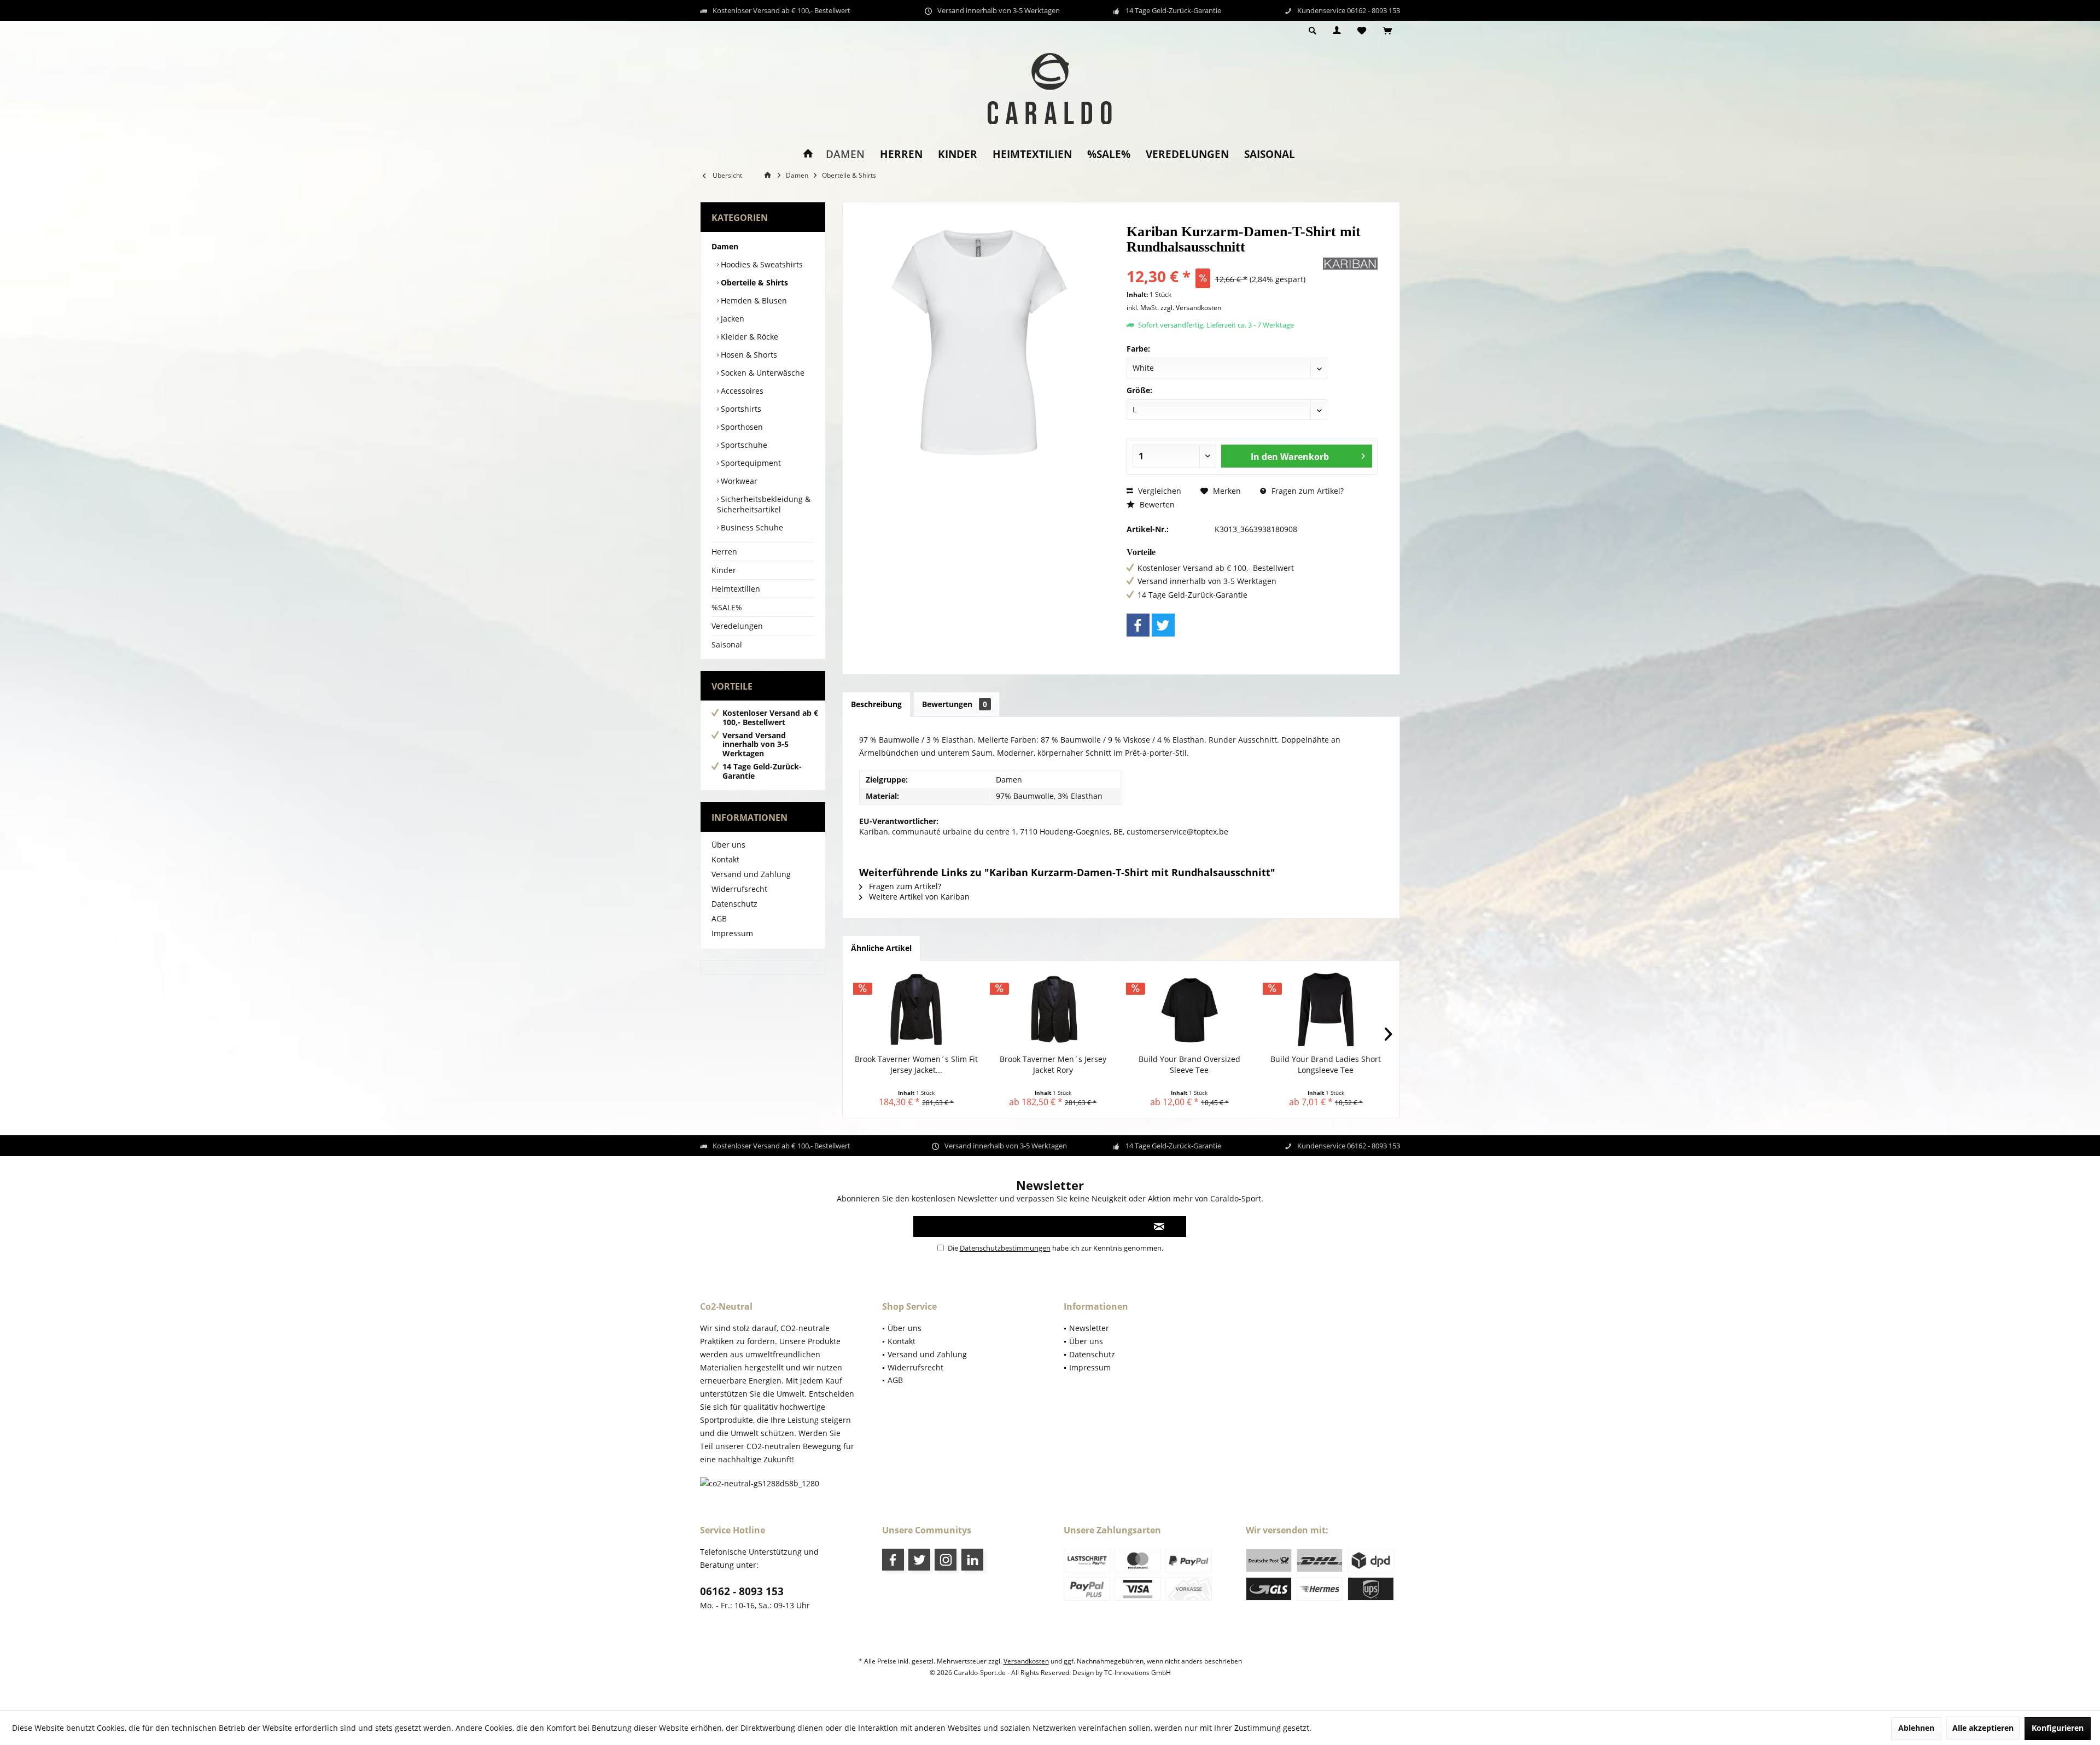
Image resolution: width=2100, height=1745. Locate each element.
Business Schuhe (751, 527)
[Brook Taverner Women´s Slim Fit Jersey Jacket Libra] (917, 1010)
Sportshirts (740, 409)
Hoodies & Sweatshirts (761, 264)
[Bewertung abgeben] (1224, 262)
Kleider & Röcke (748, 337)
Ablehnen (1916, 1728)
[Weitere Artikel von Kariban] (1350, 264)
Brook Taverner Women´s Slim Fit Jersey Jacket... (916, 1064)
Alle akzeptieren (1983, 1728)
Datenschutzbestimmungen (1005, 1248)
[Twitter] (1163, 625)
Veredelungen (737, 626)
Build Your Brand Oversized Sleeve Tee (1189, 1064)
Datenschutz (734, 904)
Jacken (731, 319)
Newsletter (1089, 1328)
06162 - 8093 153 (742, 1591)
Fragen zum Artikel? (1306, 491)
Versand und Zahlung (751, 874)
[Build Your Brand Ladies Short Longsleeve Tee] (1326, 1010)
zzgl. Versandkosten (1191, 308)
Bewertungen (955, 704)
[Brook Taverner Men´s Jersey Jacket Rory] (1053, 1010)
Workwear (738, 481)
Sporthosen (741, 427)
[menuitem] (1387, 31)
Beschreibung (876, 704)
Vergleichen (1159, 491)
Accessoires (741, 391)
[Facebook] (1138, 625)
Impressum (732, 933)
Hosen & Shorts (748, 355)
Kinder (724, 570)
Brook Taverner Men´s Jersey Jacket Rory (1053, 1064)
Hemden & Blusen (753, 300)
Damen (725, 246)
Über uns (728, 845)
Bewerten (1156, 504)
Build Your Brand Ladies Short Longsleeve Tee (1326, 1064)
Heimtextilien (736, 589)
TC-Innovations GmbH (1137, 1673)
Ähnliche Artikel (881, 948)
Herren (724, 551)
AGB (719, 918)
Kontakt (725, 859)
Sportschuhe (743, 445)
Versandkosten (1026, 1661)
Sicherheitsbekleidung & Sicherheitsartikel (764, 504)
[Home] (808, 154)
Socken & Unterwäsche (762, 373)
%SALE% (727, 607)
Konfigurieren (2058, 1728)
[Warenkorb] (1387, 31)
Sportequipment (750, 463)
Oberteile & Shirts (753, 282)
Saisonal (727, 644)
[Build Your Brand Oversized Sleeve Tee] (1189, 1010)
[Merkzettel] (1362, 31)
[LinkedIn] (972, 1560)
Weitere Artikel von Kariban (918, 897)
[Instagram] (946, 1560)
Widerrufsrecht (739, 889)
